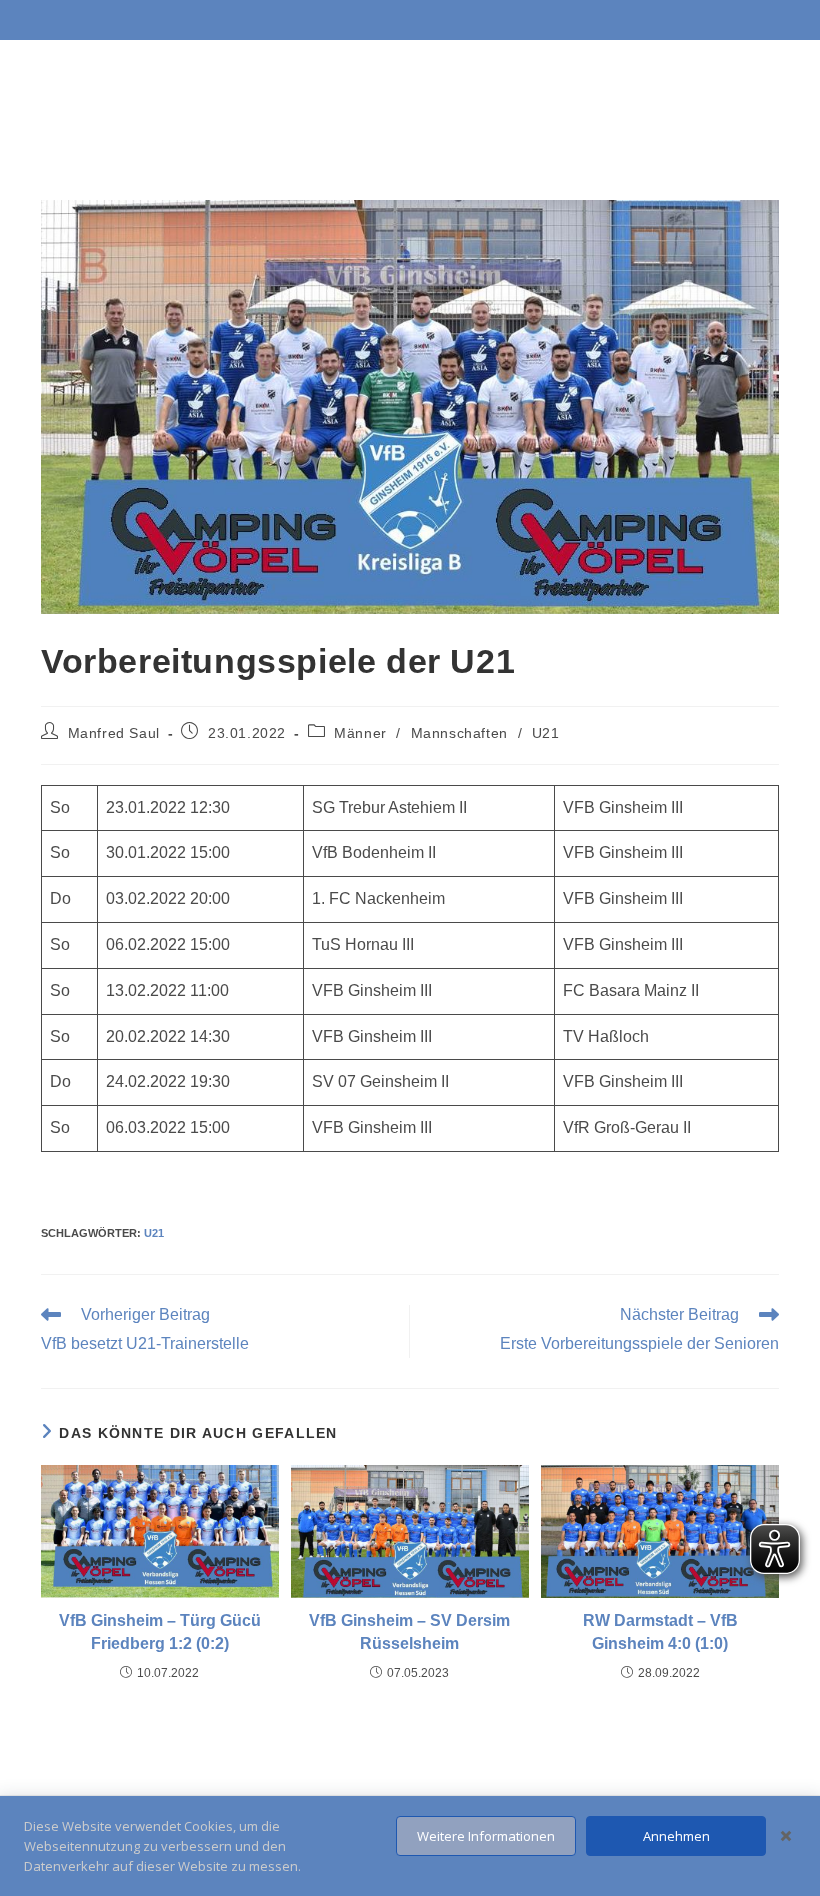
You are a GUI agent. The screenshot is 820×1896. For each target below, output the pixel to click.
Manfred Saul (114, 733)
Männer (360, 733)
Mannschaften (459, 733)
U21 (546, 733)
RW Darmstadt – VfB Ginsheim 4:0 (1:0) (660, 1631)
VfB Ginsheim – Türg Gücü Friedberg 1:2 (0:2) (160, 1631)
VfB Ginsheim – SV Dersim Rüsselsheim (409, 1631)
